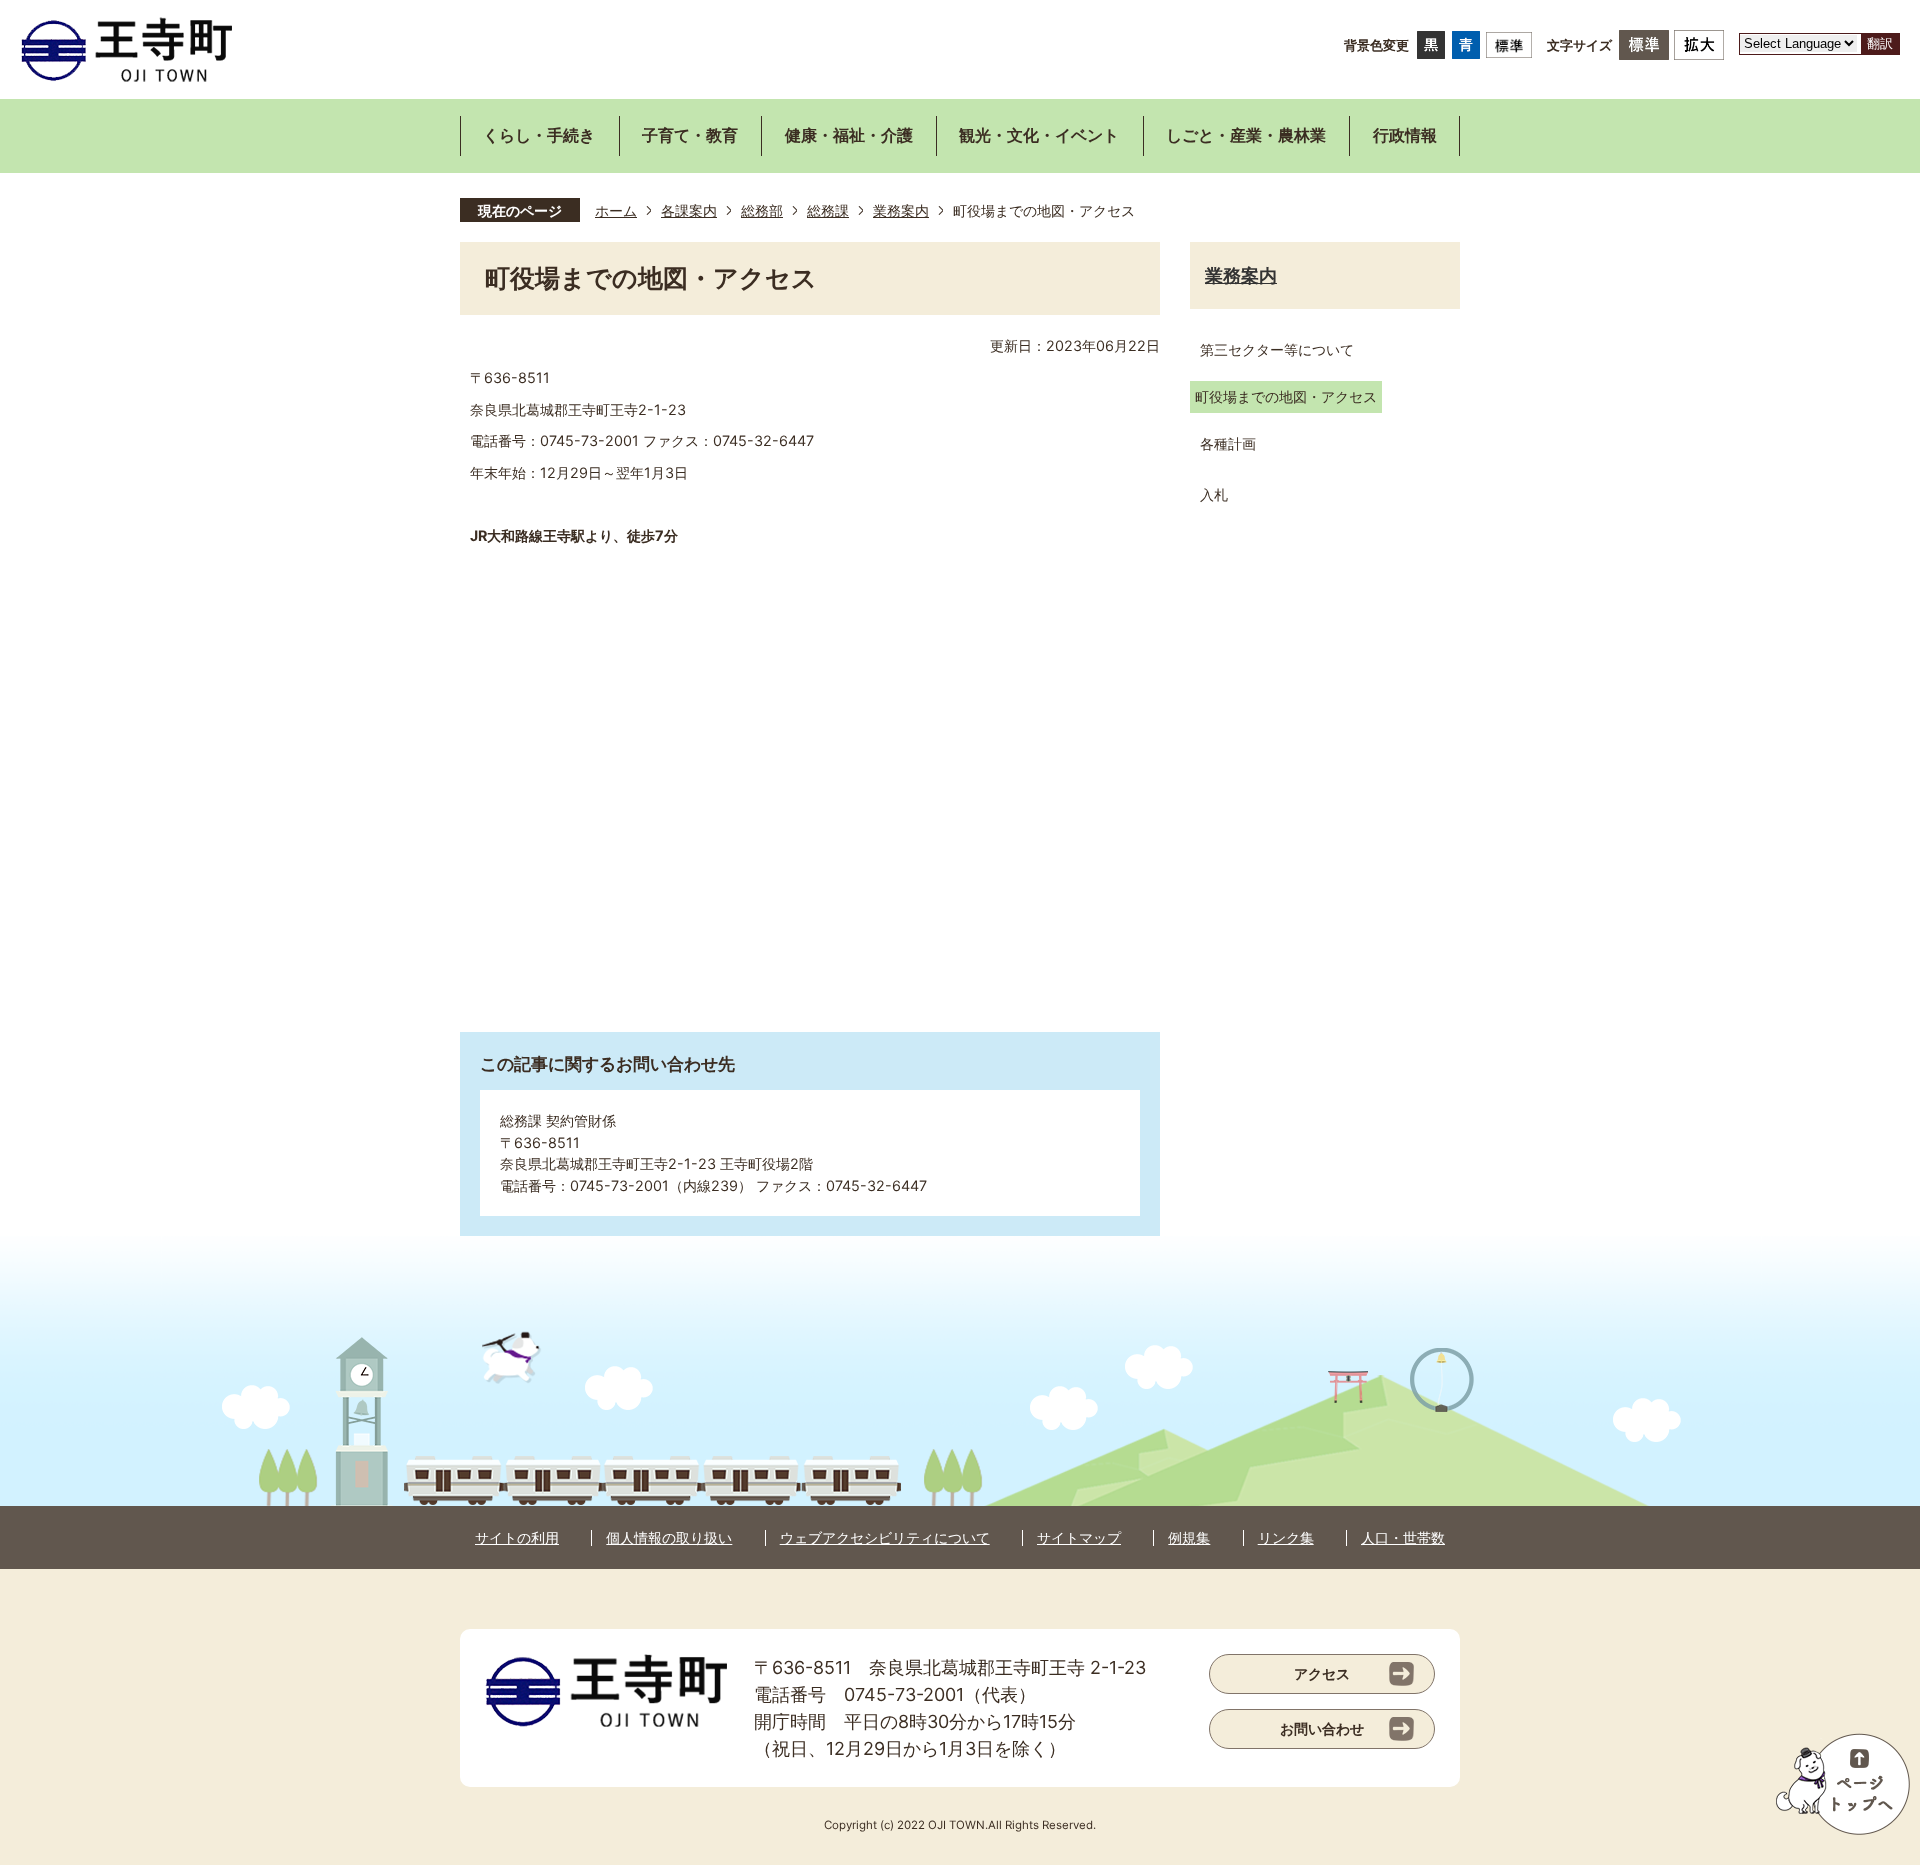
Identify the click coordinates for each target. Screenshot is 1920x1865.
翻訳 (1880, 43)
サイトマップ (1079, 1537)
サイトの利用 (517, 1537)
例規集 (1189, 1537)
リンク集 (1286, 1537)
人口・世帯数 (1403, 1537)
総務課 (828, 210)
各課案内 (689, 210)
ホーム (616, 210)
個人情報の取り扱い (669, 1537)
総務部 (762, 210)
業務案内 (901, 210)
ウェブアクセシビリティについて (885, 1537)
